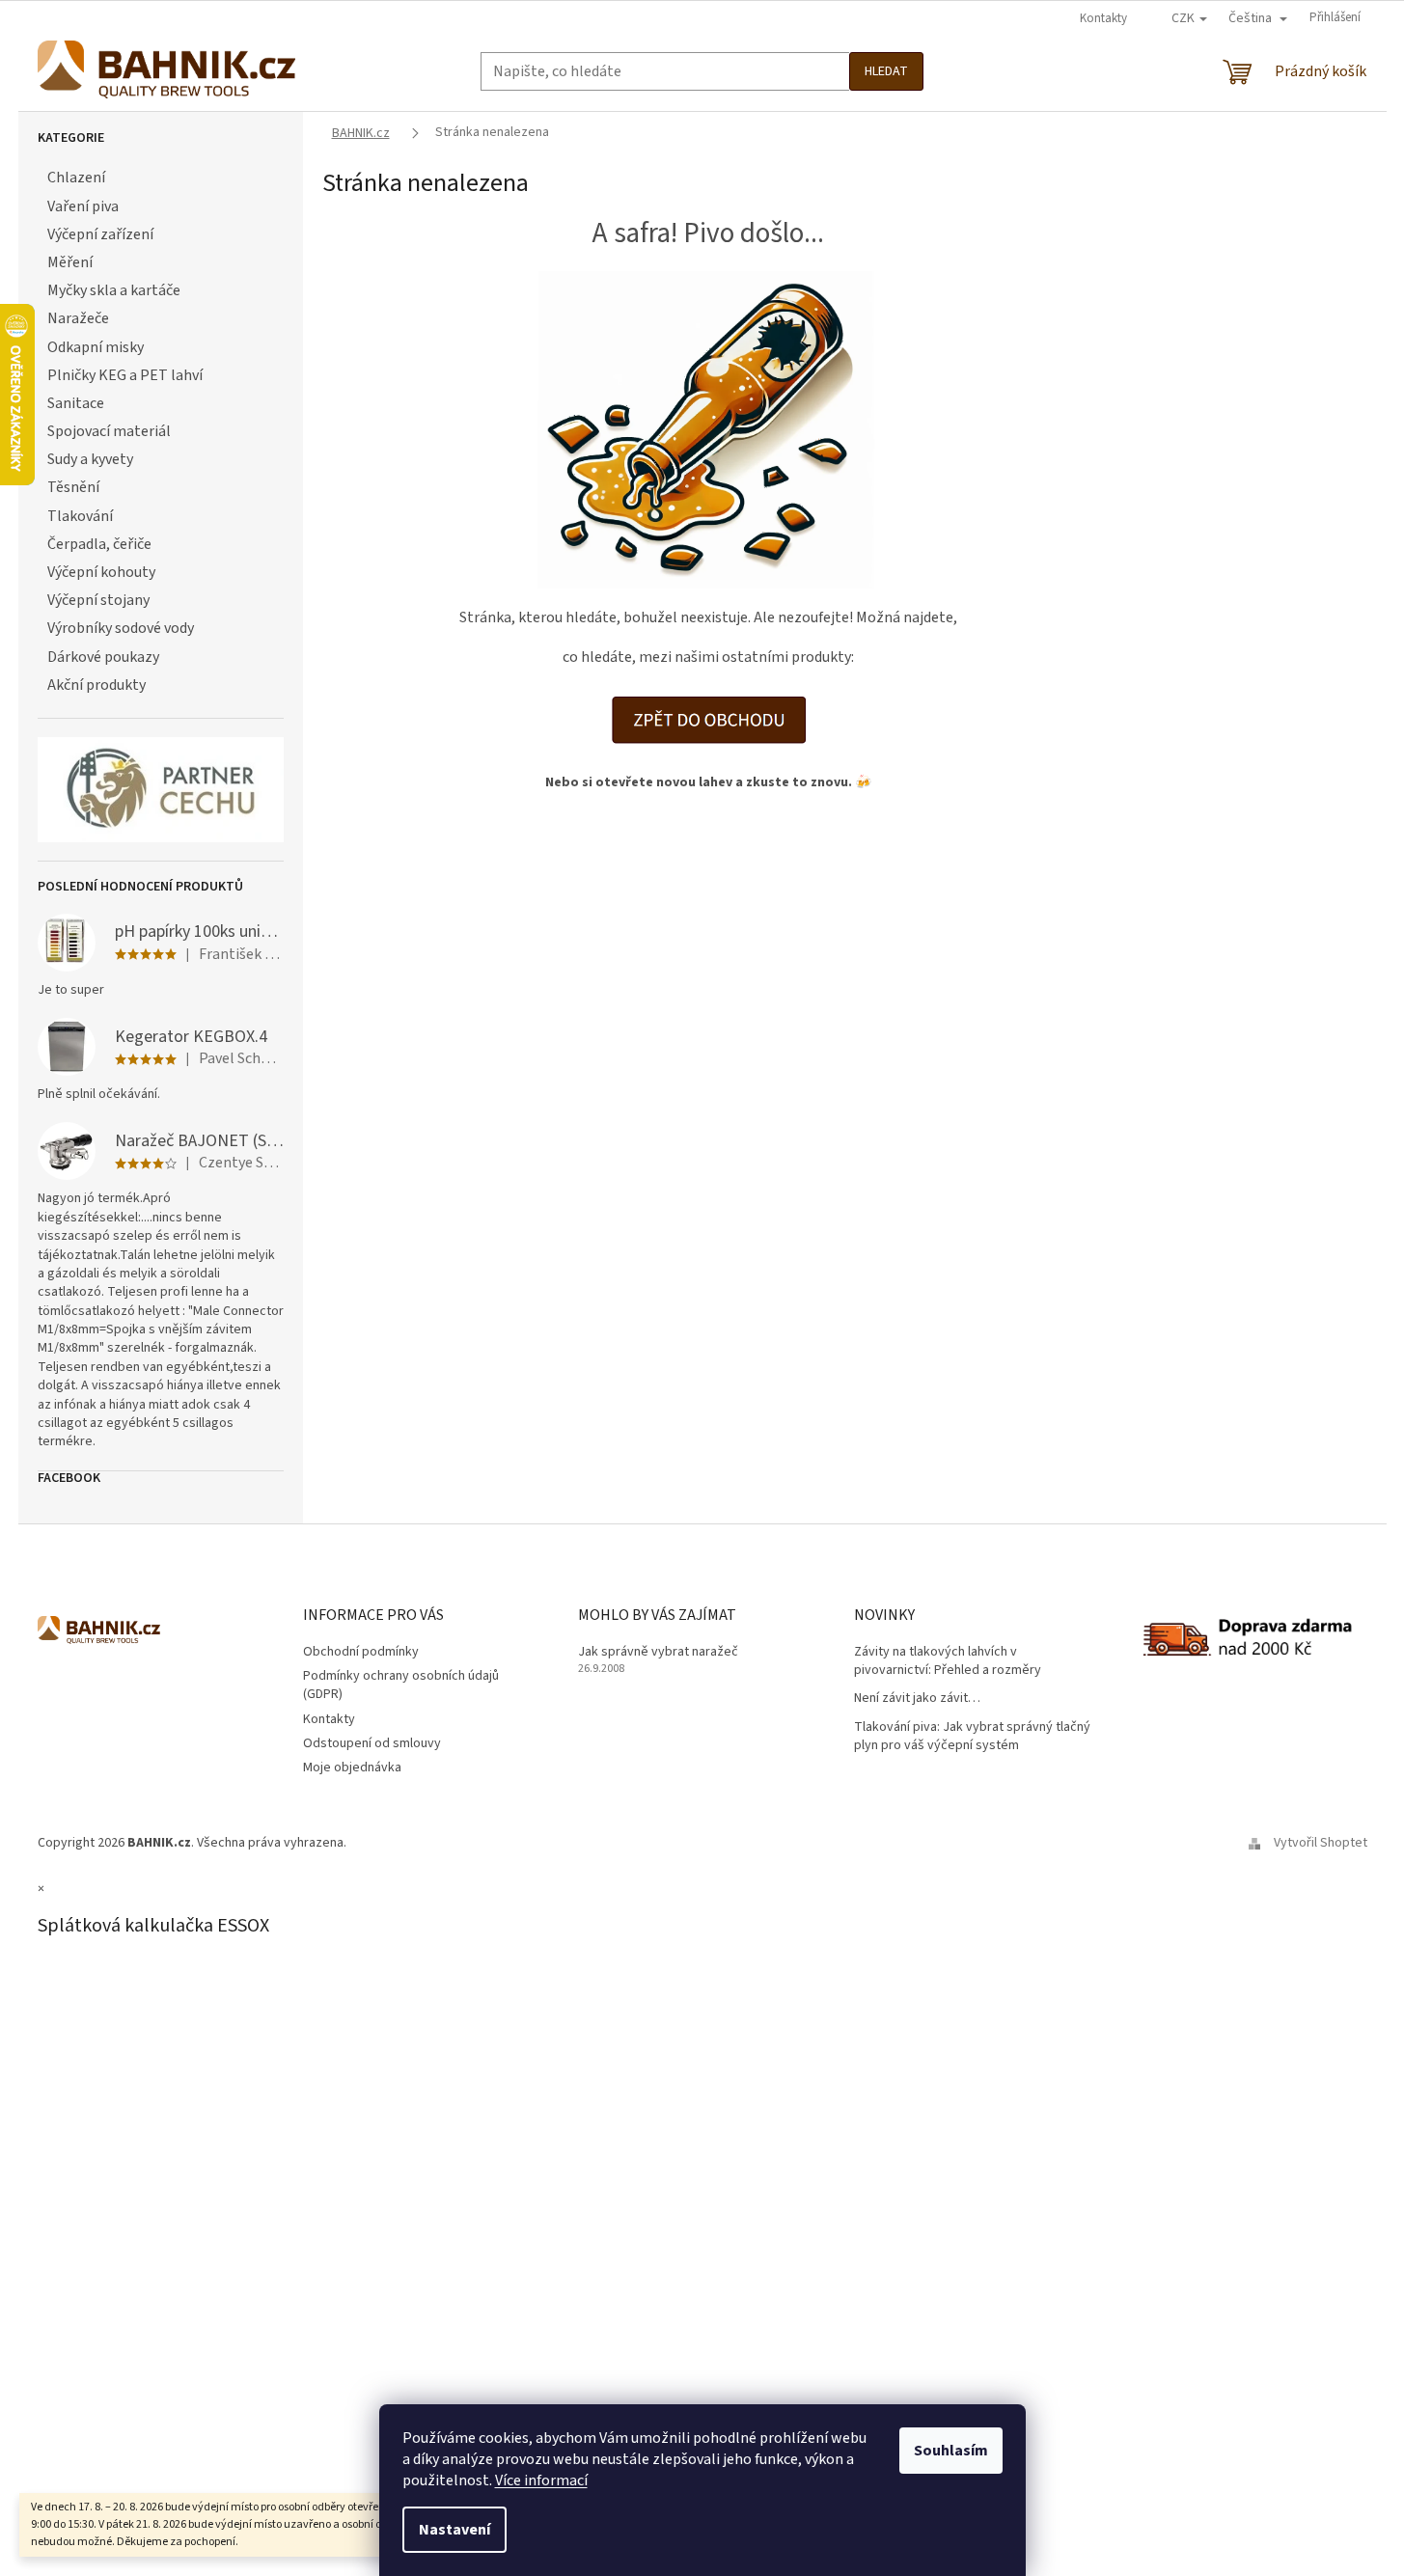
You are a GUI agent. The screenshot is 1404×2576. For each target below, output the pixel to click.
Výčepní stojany (98, 600)
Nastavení (454, 2530)
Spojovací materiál (109, 431)
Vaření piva (83, 206)
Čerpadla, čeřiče (99, 544)
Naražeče (78, 318)
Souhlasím (951, 2451)
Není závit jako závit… (917, 1699)
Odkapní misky (96, 347)
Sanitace (76, 403)
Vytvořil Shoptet (1321, 1843)
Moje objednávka (352, 1768)
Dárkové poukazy (103, 657)
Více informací (541, 2480)
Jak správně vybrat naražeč (658, 1652)
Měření (70, 262)
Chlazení (76, 178)
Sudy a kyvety (90, 459)
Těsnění (73, 487)
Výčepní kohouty (101, 572)
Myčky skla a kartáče (114, 290)
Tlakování (80, 516)
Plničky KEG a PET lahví (125, 375)
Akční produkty (96, 685)
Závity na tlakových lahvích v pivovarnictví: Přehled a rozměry (948, 1661)
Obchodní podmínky (361, 1652)
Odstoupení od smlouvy (372, 1743)
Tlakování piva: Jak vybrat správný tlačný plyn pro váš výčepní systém (972, 1737)
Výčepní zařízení (100, 234)
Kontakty (1103, 18)
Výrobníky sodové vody (121, 628)
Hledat (886, 71)
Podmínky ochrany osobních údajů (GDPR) (401, 1685)
